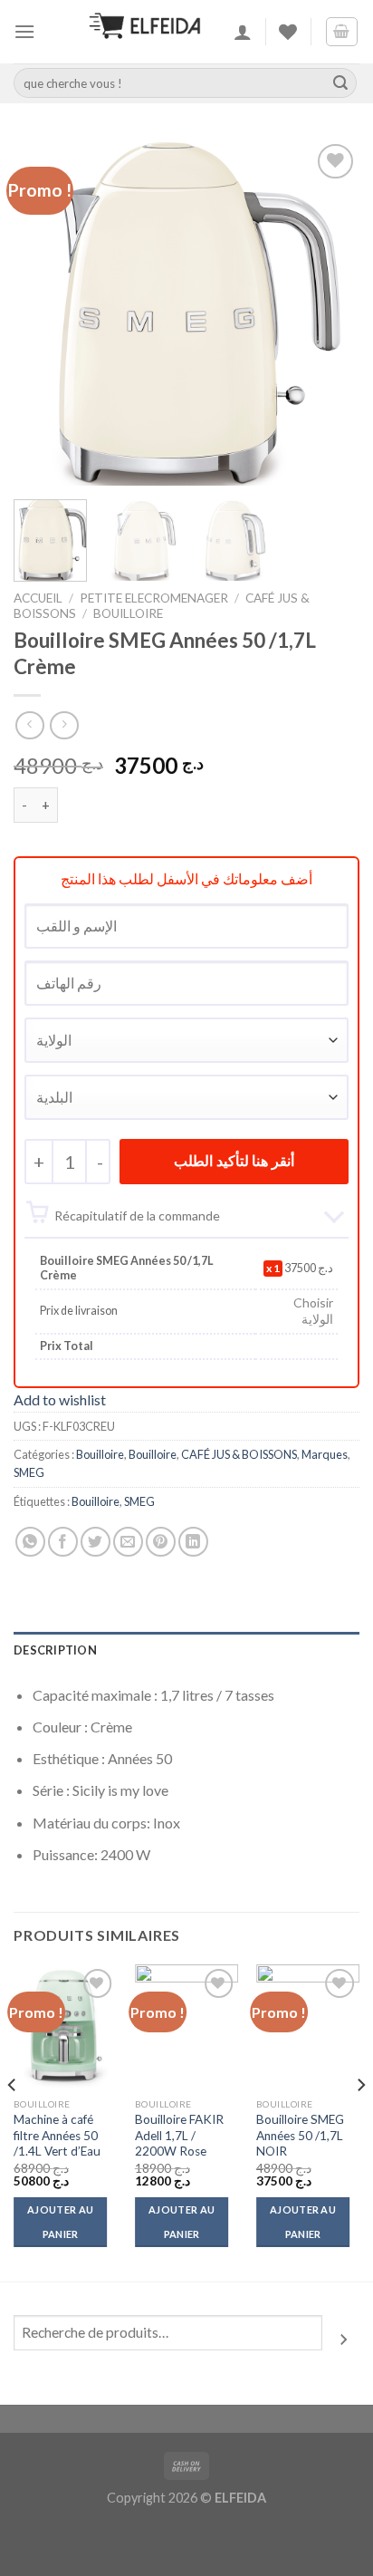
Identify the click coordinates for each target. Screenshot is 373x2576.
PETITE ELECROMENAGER (154, 598)
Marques (325, 1454)
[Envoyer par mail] (128, 1542)
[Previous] (43, 312)
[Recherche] (344, 2340)
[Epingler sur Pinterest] (161, 1542)
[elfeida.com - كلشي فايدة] (145, 32)
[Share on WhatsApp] (30, 1542)
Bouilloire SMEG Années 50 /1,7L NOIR (300, 2135)
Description (55, 1650)
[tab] (186, 1650)
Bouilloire (128, 613)
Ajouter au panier (60, 2221)
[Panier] (342, 32)
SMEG (29, 1472)
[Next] (330, 312)
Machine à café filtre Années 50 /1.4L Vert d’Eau (57, 2135)
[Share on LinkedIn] (193, 1542)
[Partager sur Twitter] (96, 1542)
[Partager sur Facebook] (63, 1542)
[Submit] (340, 83)
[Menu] (24, 31)
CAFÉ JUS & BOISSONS (239, 1454)
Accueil (38, 598)
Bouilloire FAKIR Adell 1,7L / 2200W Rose (179, 2135)
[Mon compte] (243, 32)
